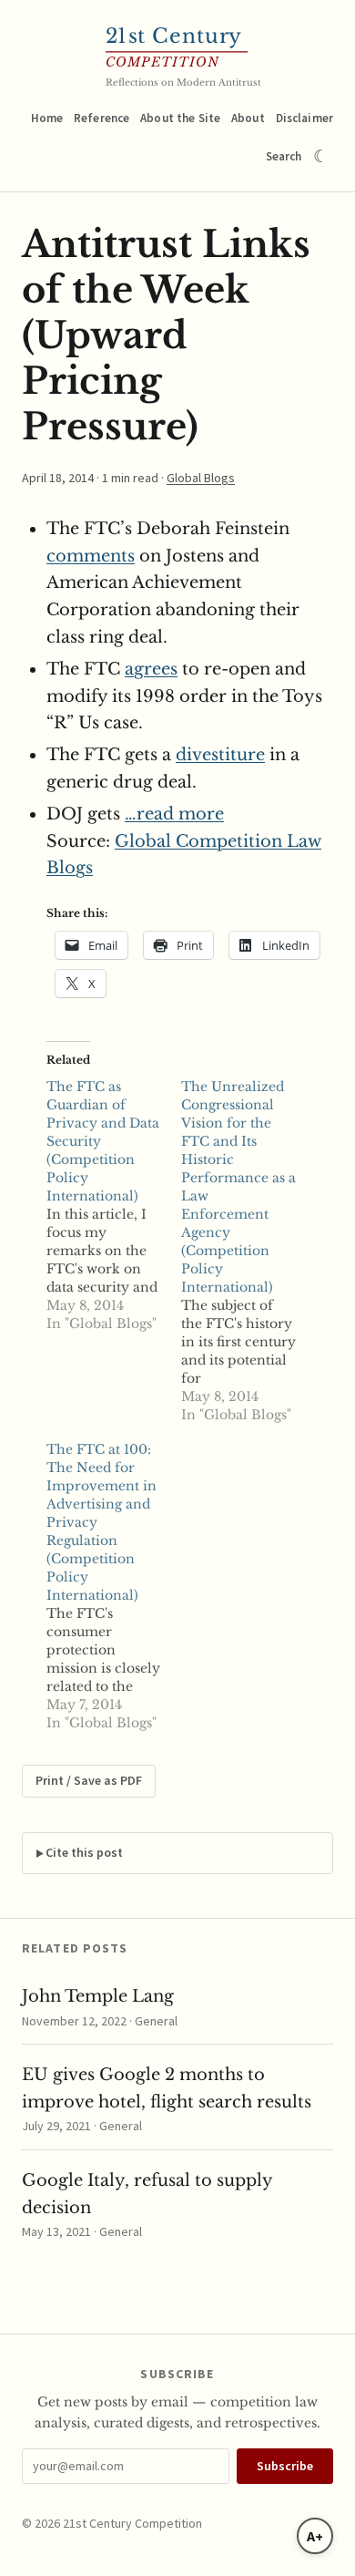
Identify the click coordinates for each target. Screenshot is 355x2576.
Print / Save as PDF (89, 1780)
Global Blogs (201, 478)
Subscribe (285, 2466)
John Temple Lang (98, 1996)
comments (91, 556)
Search (284, 156)
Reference (101, 118)
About (248, 118)
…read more (174, 814)
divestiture (220, 755)
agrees (151, 669)
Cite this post (84, 1852)
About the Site (180, 118)
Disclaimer (304, 118)
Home (47, 118)
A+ (315, 2536)
